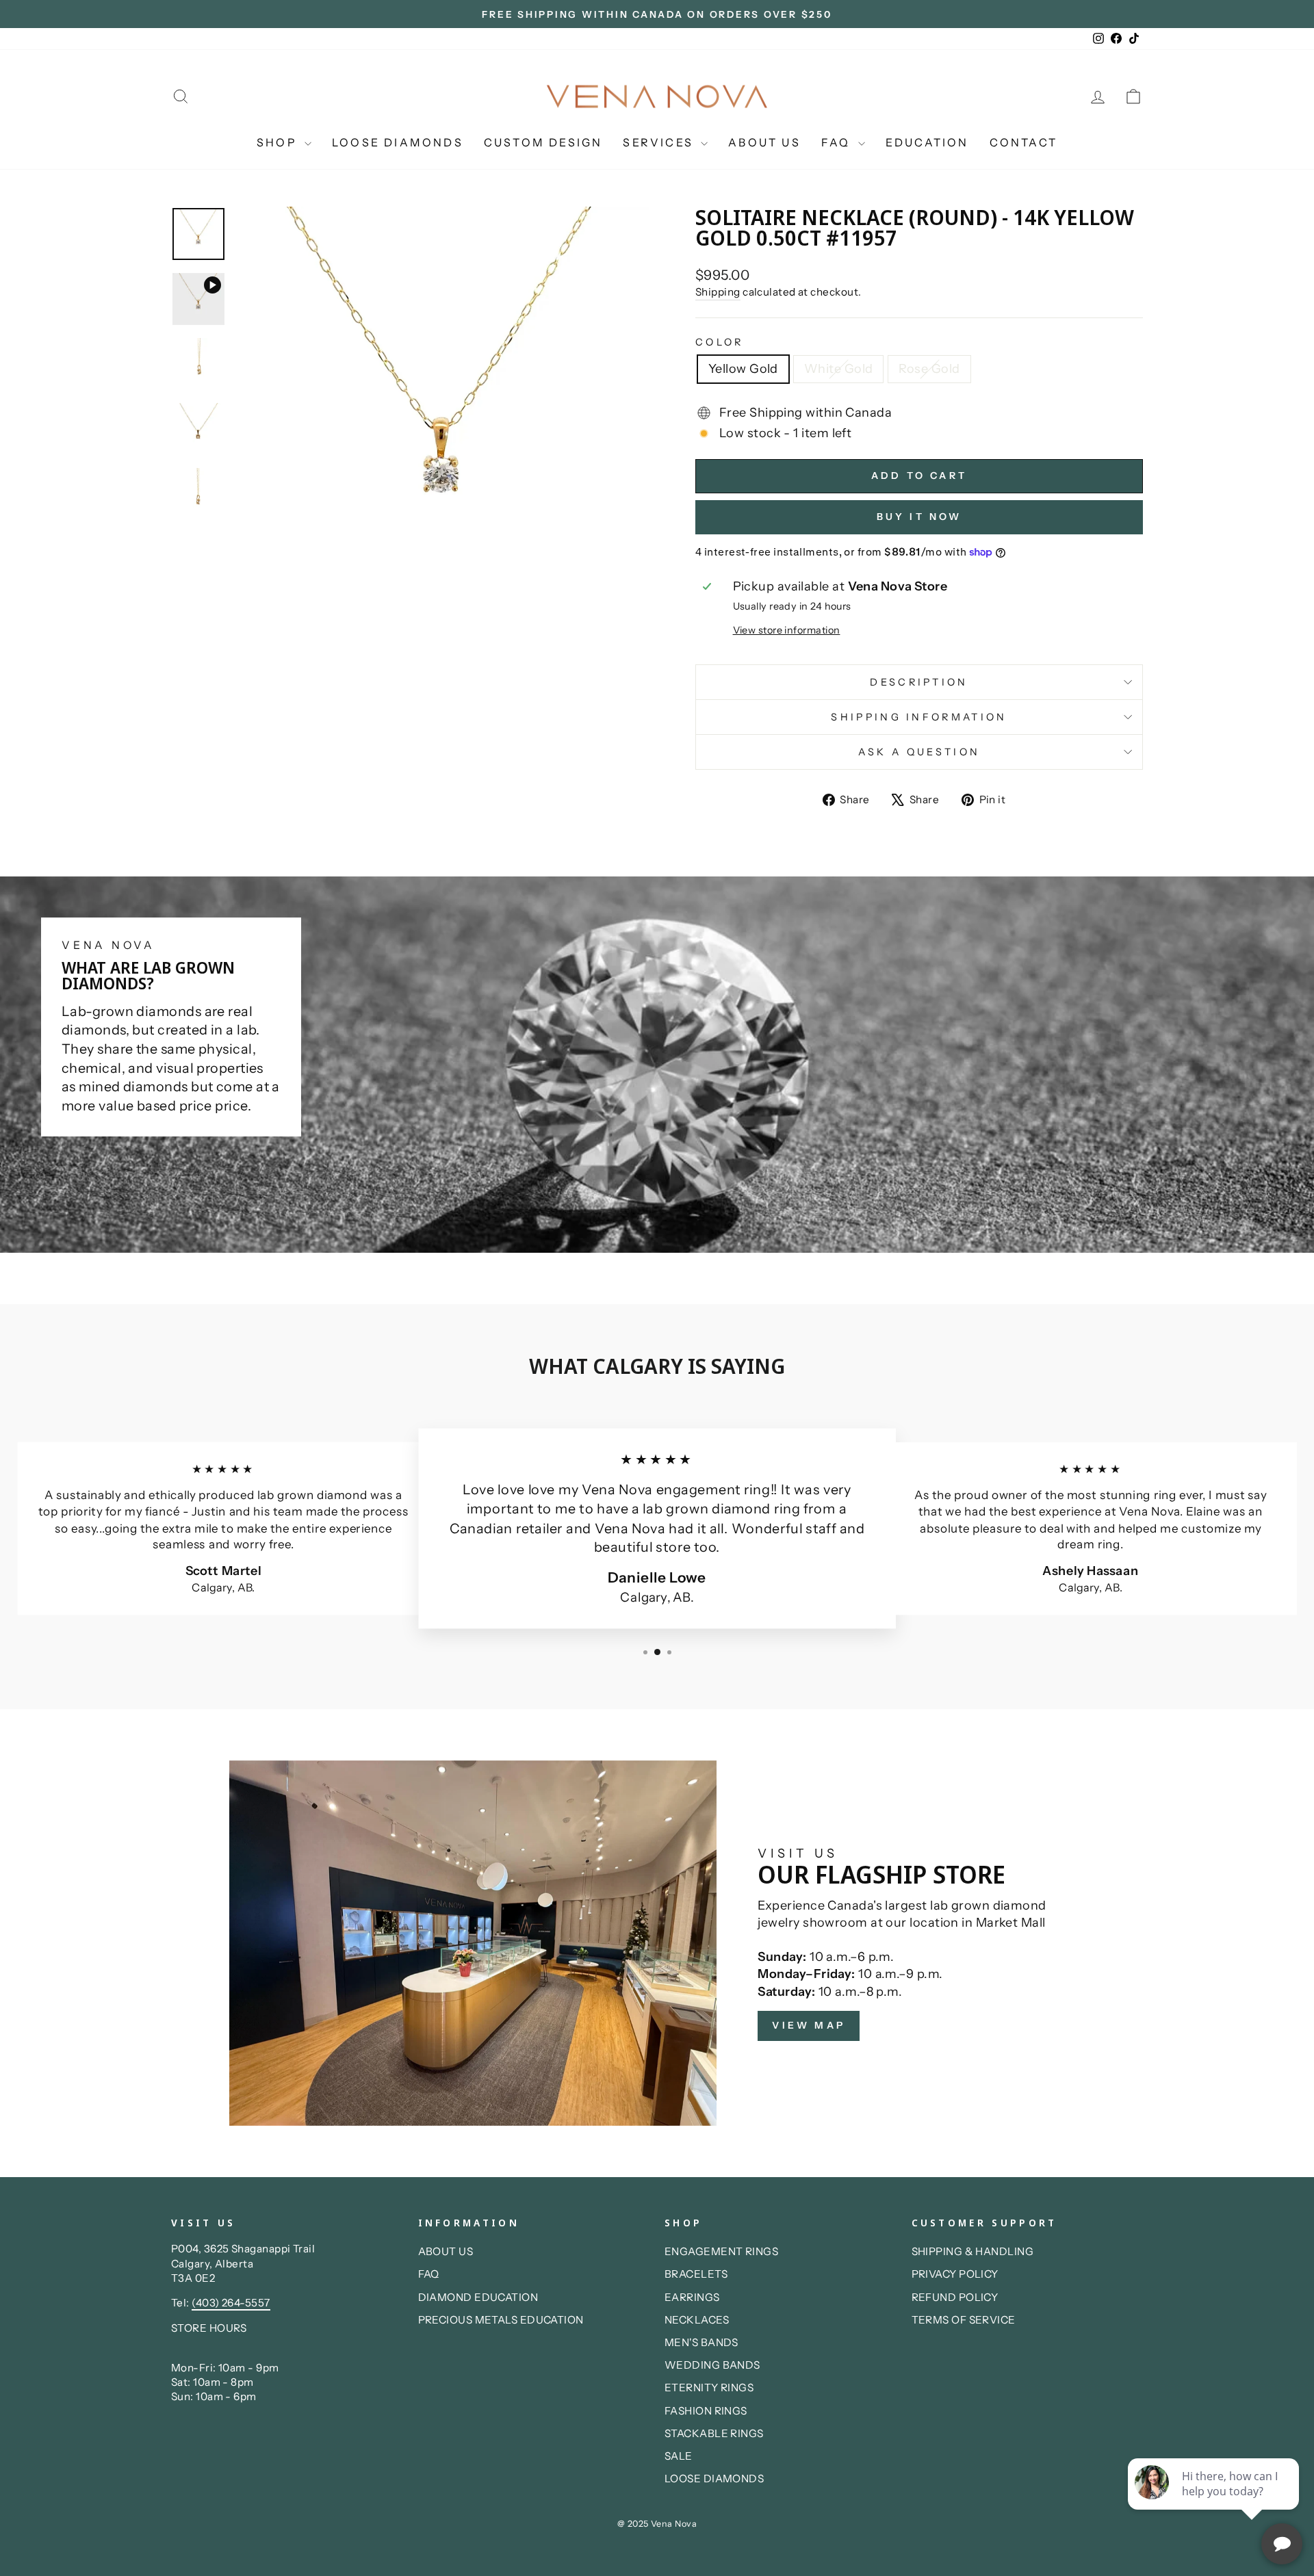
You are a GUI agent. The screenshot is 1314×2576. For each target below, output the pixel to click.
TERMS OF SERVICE (964, 2320)
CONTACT (1023, 142)
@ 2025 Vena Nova (657, 2524)
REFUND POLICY (955, 2297)
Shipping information (919, 717)
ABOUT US (764, 142)
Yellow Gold (743, 369)
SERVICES (660, 142)
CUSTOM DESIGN (543, 142)
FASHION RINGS (706, 2411)
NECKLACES (697, 2320)
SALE (679, 2456)
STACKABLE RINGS (714, 2433)
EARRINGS (692, 2297)
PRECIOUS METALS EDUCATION (501, 2320)
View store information (787, 630)
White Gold (839, 369)
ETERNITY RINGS (709, 2388)
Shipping (718, 292)
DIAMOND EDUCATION (478, 2297)
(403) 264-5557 (231, 2303)
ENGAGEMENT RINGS (721, 2251)
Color (720, 342)
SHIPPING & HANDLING (973, 2251)
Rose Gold (929, 369)
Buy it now (919, 517)
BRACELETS (696, 2274)
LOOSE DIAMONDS (398, 142)
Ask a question (919, 752)
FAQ (838, 142)
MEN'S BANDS (701, 2342)
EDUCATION (927, 142)
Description (919, 682)
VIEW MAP (809, 2025)
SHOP (279, 142)
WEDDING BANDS (712, 2365)
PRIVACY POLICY (955, 2274)
